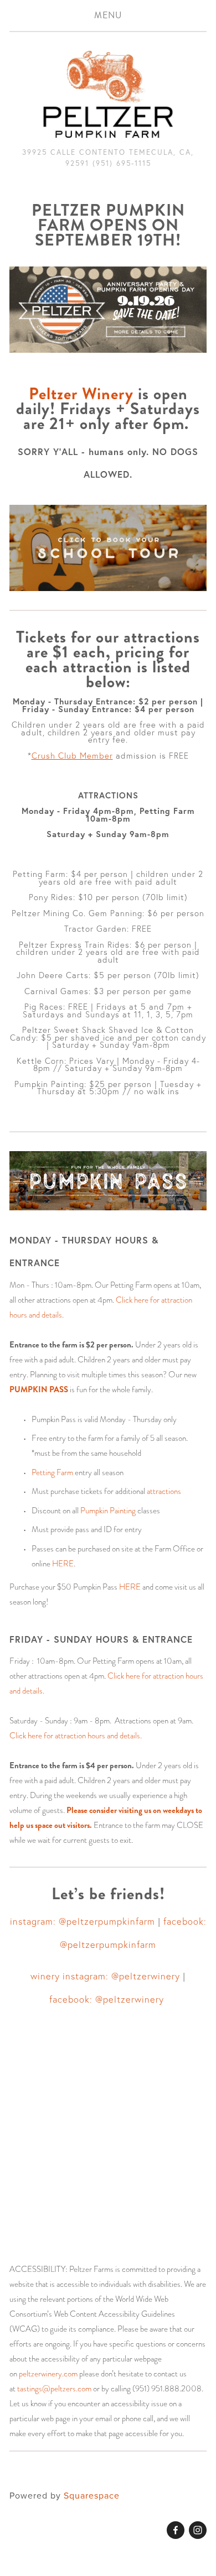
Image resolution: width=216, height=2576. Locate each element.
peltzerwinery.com (48, 2374)
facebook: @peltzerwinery (108, 1999)
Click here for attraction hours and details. (76, 1736)
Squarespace (92, 2495)
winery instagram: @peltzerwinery (105, 1976)
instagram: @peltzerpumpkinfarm (83, 1921)
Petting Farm (52, 1472)
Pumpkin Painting (108, 1511)
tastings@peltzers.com (54, 2389)
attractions (164, 1491)
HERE (63, 1564)
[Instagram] (198, 2530)
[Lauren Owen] (176, 2530)
